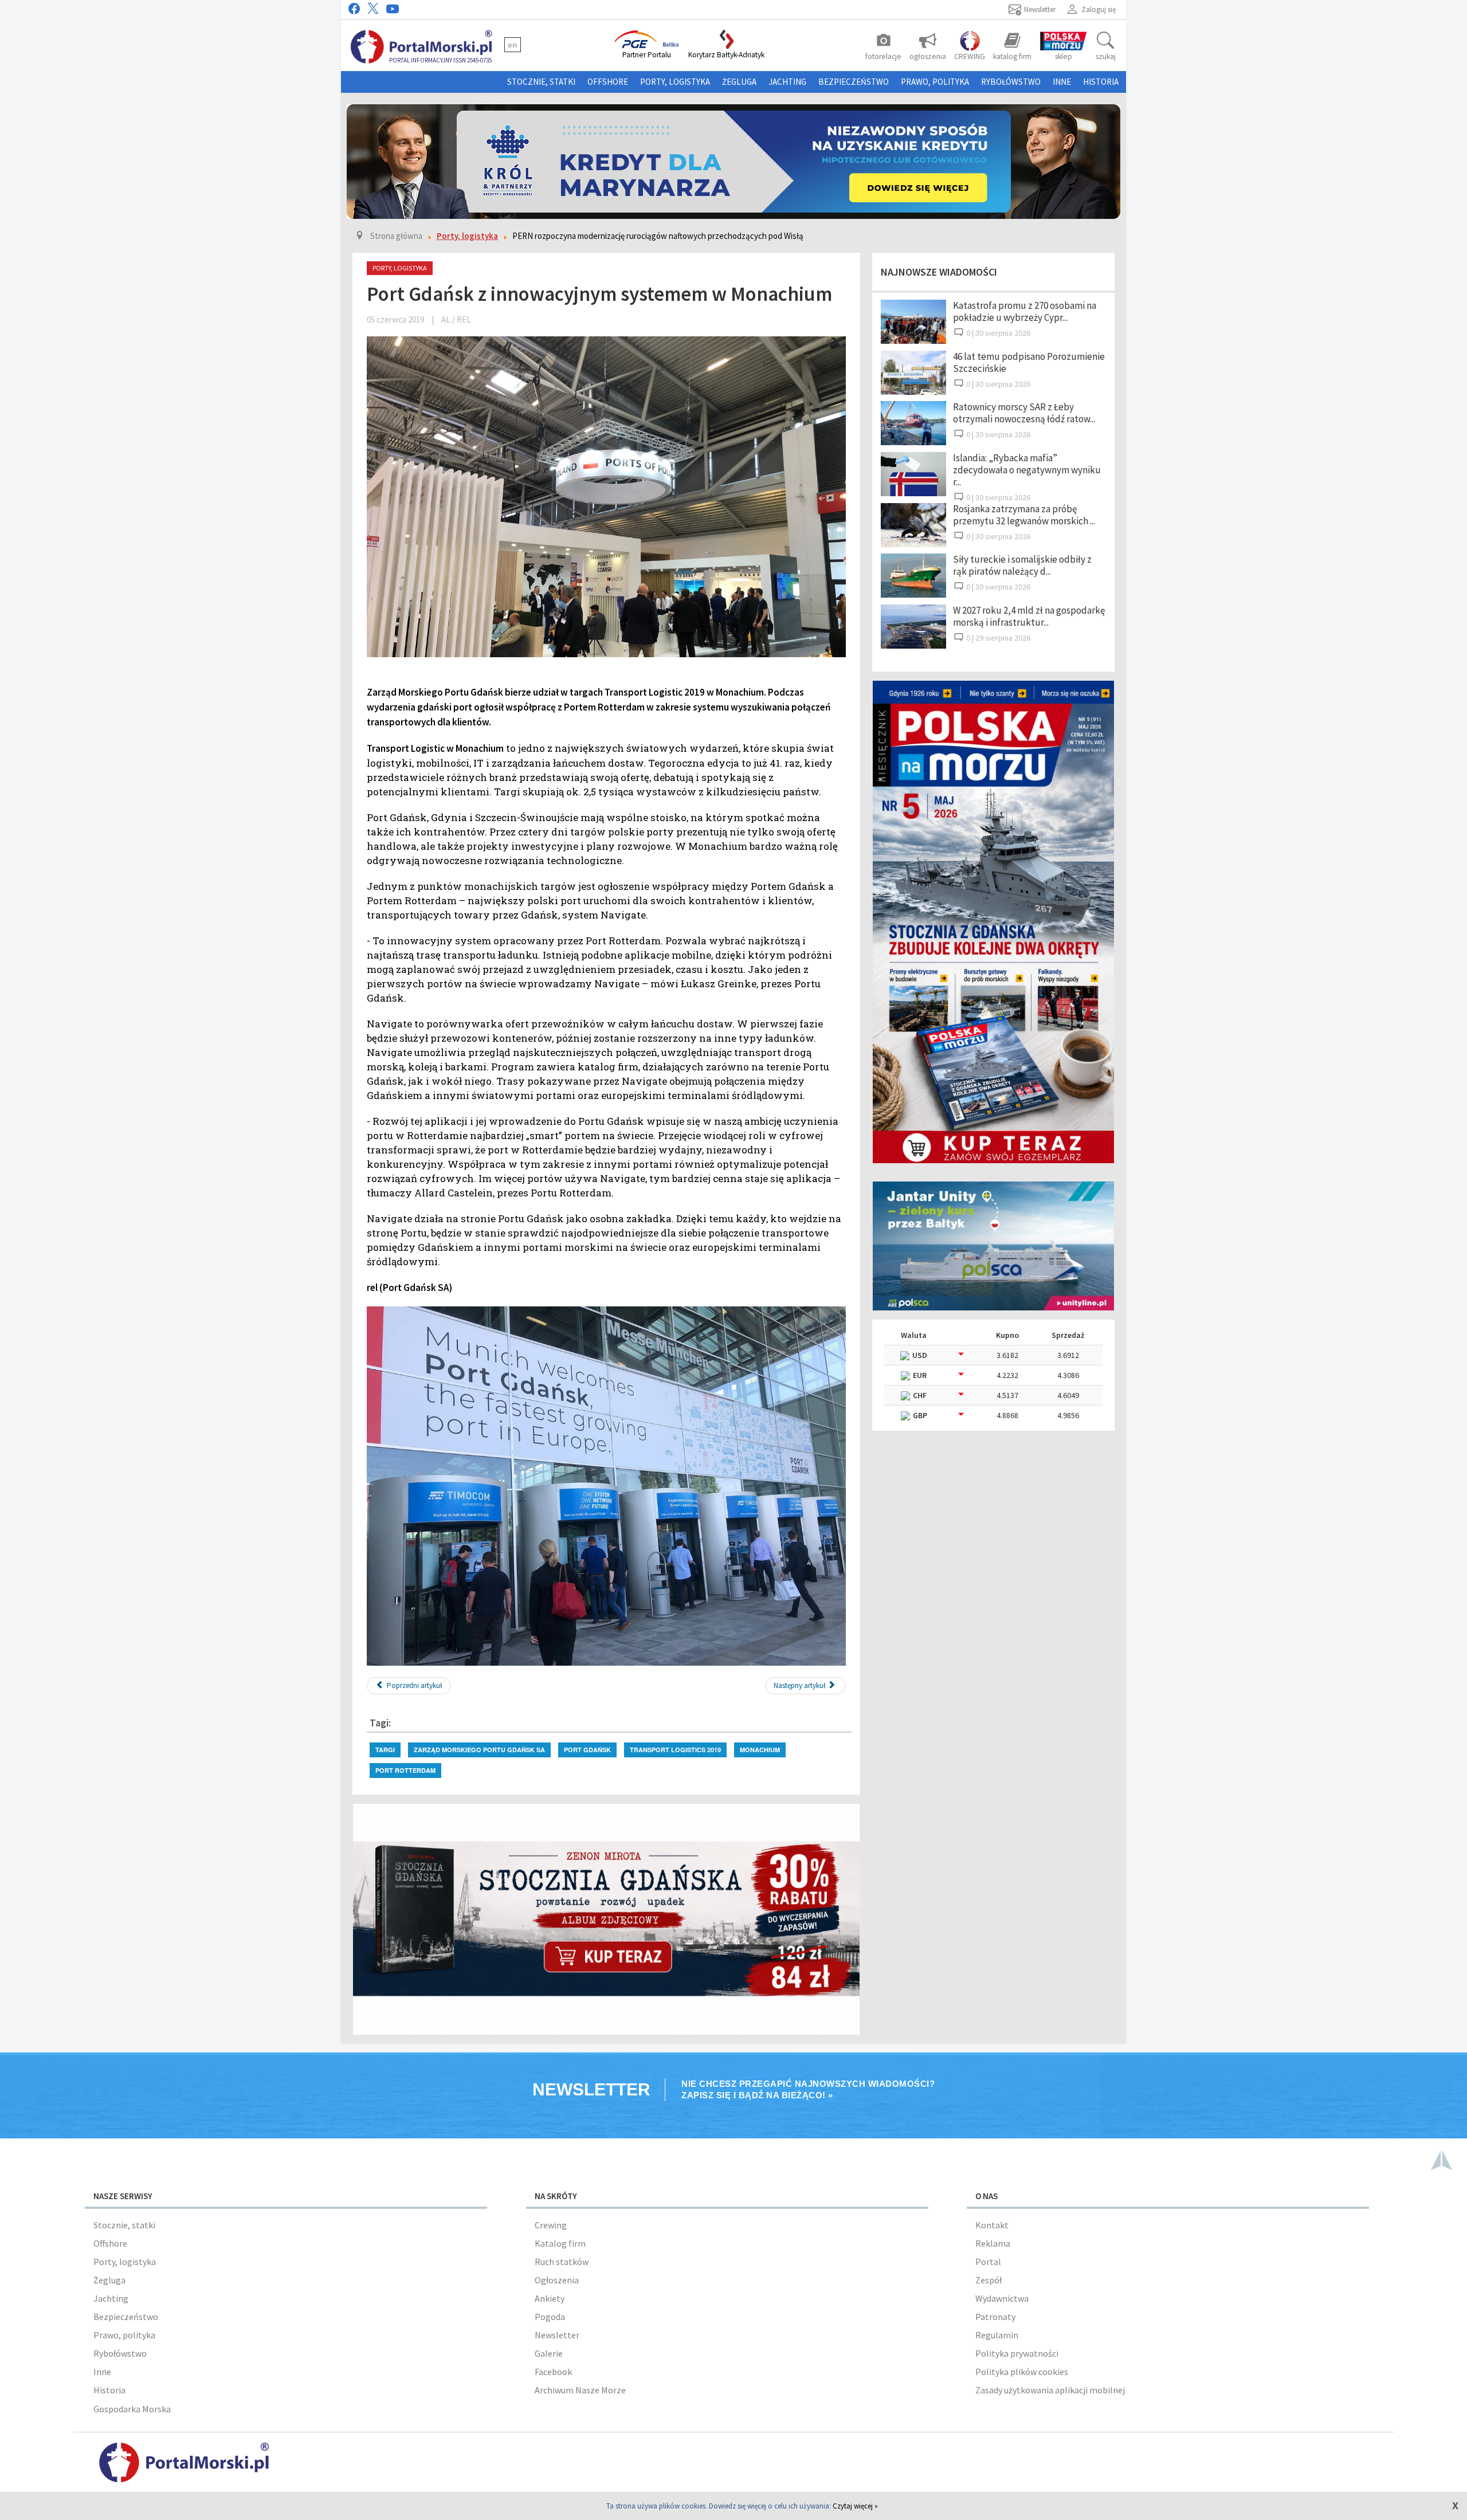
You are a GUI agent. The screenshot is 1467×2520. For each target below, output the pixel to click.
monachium (760, 1750)
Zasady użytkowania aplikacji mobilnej (1050, 2390)
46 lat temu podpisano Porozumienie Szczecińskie (1029, 362)
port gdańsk (587, 1750)
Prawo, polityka (935, 82)
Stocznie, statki (541, 82)
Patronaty (995, 2317)
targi (385, 1750)
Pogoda (550, 2317)
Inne (1062, 82)
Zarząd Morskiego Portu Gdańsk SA (479, 1750)
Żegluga (739, 82)
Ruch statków (562, 2262)
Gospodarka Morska (132, 2409)
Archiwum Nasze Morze (580, 2390)
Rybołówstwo (1011, 82)
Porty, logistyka (675, 82)
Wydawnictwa (1002, 2298)
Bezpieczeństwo (854, 82)
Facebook (553, 2372)
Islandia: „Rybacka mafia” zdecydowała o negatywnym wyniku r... (1027, 470)
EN (513, 45)
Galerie (549, 2353)
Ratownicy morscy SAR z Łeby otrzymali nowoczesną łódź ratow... (1024, 413)
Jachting (787, 82)
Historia (1101, 82)
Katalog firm (560, 2243)
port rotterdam (405, 1770)
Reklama (993, 2243)
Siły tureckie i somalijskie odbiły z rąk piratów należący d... (1022, 565)
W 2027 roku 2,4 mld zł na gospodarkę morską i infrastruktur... (1029, 616)
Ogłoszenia (557, 2280)
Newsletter (557, 2335)
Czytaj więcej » (855, 2506)
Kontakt (992, 2225)
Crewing (551, 2225)
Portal (988, 2262)
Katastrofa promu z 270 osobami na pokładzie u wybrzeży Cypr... (1025, 311)
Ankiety (550, 2298)
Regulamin (997, 2335)
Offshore (608, 82)
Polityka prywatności (1017, 2353)
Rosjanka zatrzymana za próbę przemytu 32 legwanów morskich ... (1024, 515)
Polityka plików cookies (1022, 2372)
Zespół (989, 2280)
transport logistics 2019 (675, 1750)
